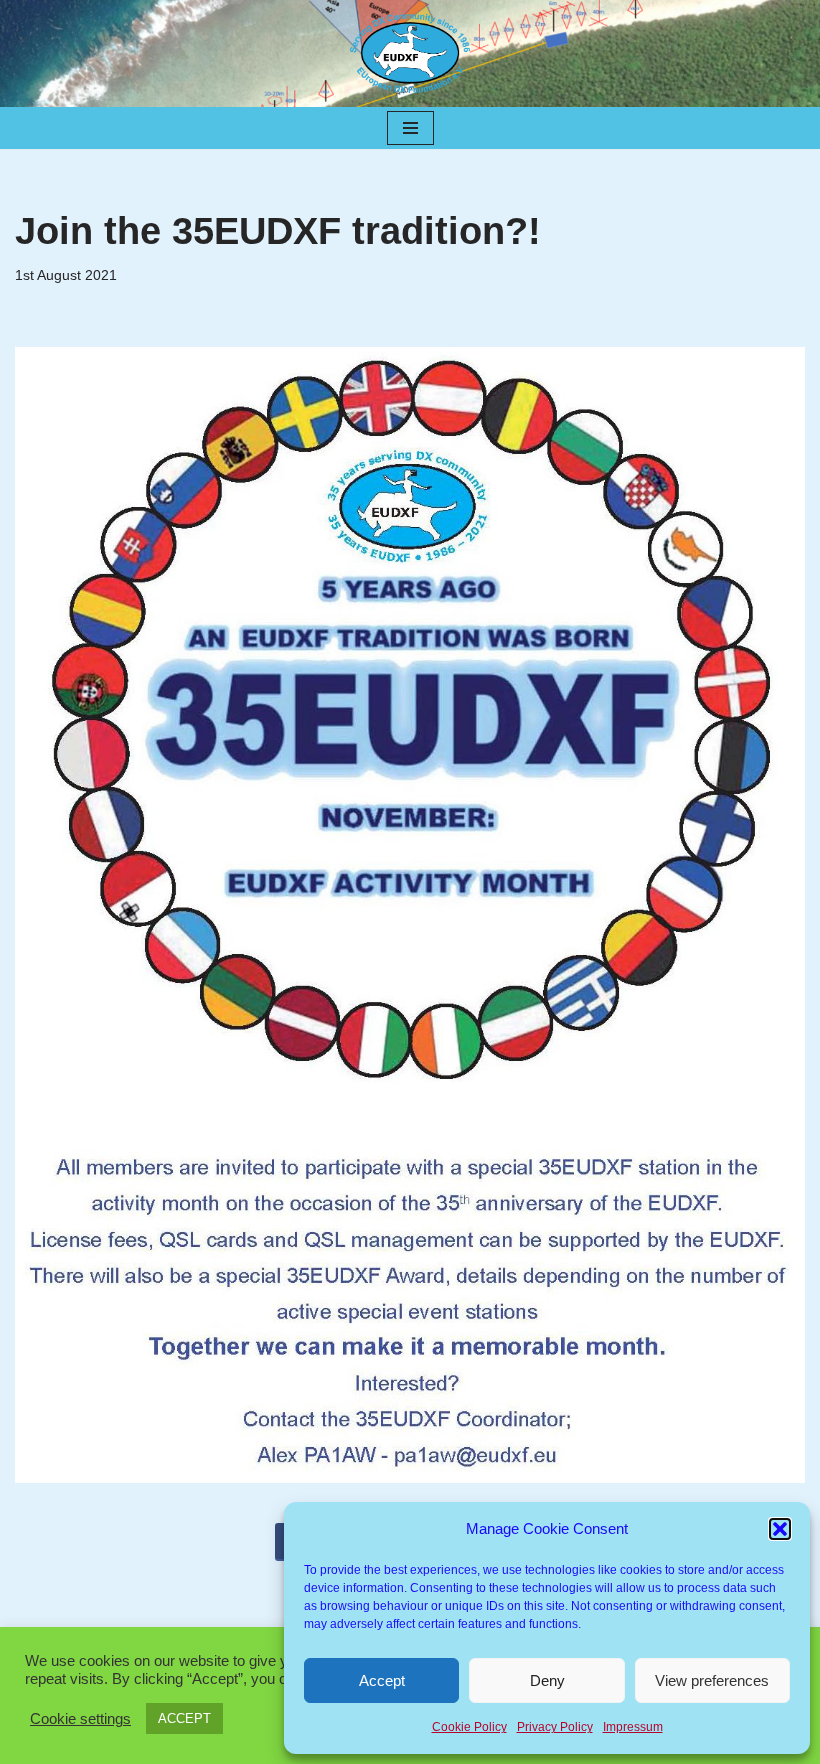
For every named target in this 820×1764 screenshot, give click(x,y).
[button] (780, 1529)
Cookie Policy (469, 1727)
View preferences (712, 1680)
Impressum (633, 1727)
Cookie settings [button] (80, 1719)
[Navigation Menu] (410, 128)
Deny (547, 1680)
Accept (382, 1680)
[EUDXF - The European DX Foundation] (410, 53)
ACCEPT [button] (184, 1718)
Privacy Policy (555, 1727)
